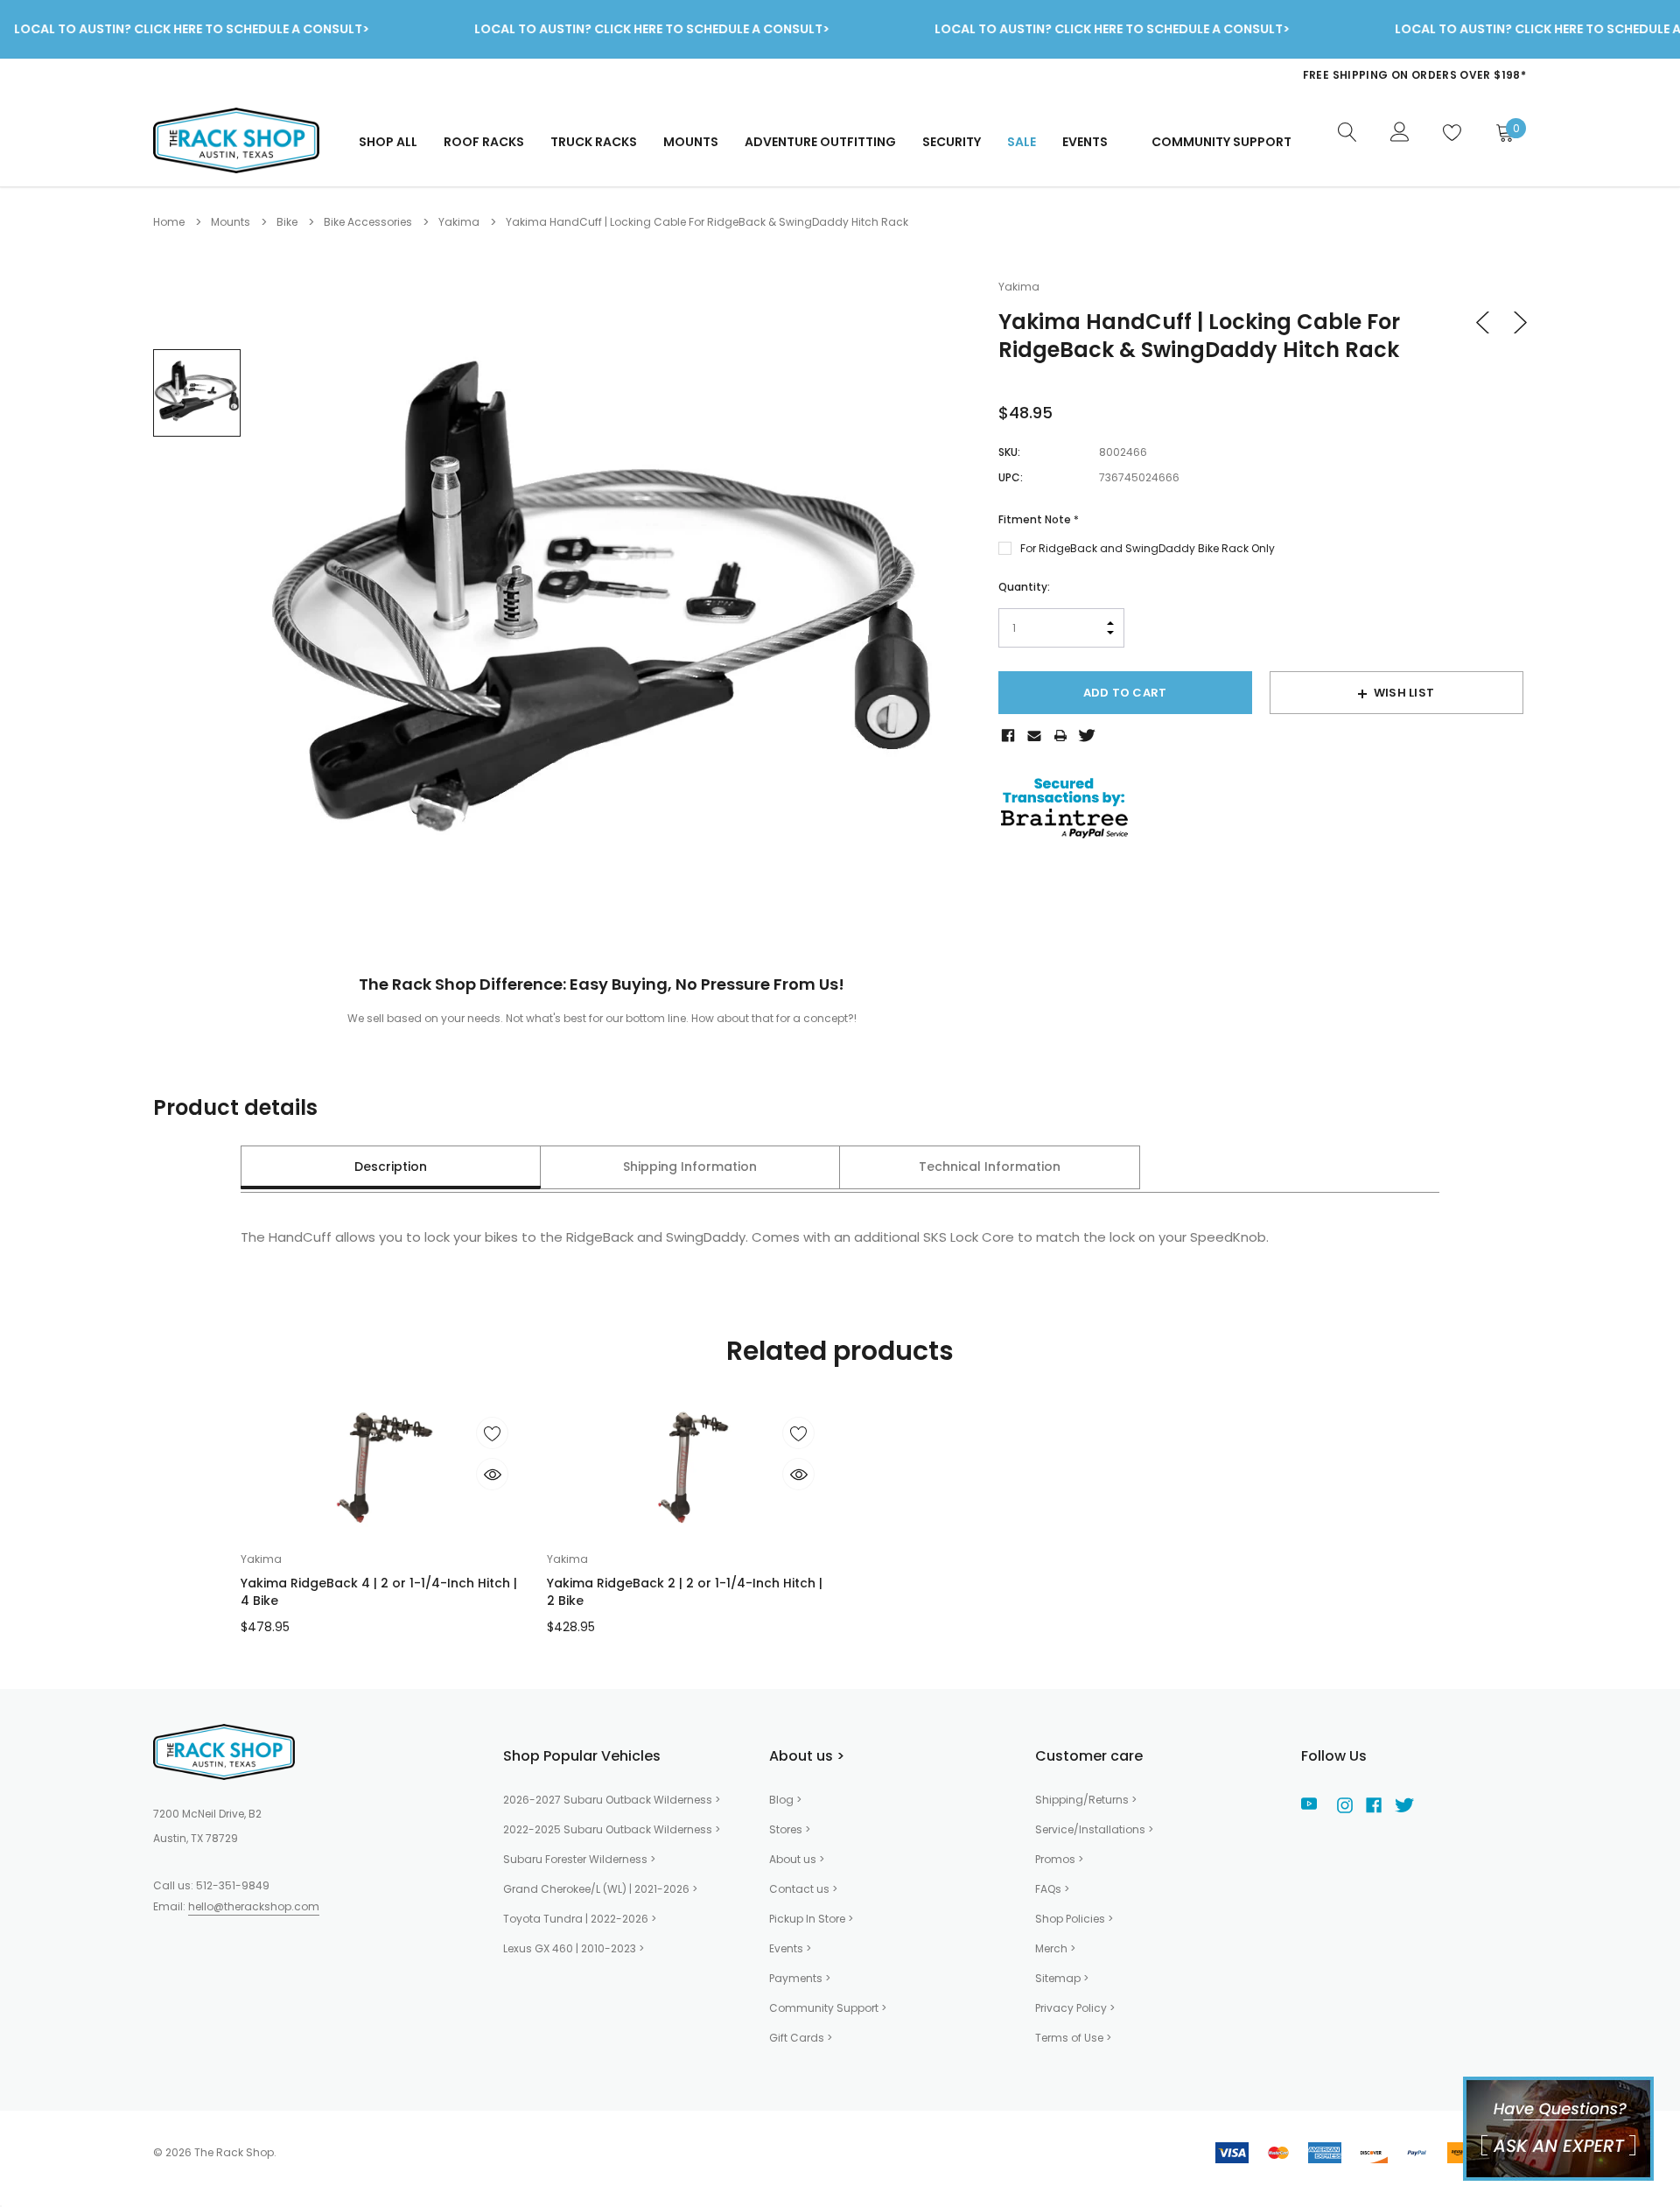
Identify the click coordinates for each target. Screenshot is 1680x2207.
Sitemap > (1062, 1978)
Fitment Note (1039, 519)
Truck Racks (594, 142)
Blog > (785, 1800)
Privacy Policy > (1075, 2008)
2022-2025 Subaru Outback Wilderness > (612, 1829)
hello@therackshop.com (254, 1906)
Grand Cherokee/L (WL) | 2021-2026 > (600, 1889)
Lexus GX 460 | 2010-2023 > (574, 1948)
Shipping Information (690, 1167)
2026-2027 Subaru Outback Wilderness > (612, 1800)
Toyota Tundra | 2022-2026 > (580, 1919)
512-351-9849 (233, 1885)
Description (391, 1167)
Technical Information (990, 1167)
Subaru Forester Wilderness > (579, 1859)
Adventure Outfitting (820, 142)
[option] (1177, 83)
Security (952, 142)
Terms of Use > (1073, 2038)
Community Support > (828, 2008)
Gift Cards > (801, 2038)
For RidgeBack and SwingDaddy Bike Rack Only (1148, 548)
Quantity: (1024, 587)
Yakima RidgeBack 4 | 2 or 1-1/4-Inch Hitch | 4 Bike (379, 1592)
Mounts (691, 142)
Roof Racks (484, 142)
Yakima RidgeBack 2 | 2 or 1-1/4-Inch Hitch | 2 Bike (685, 1592)
